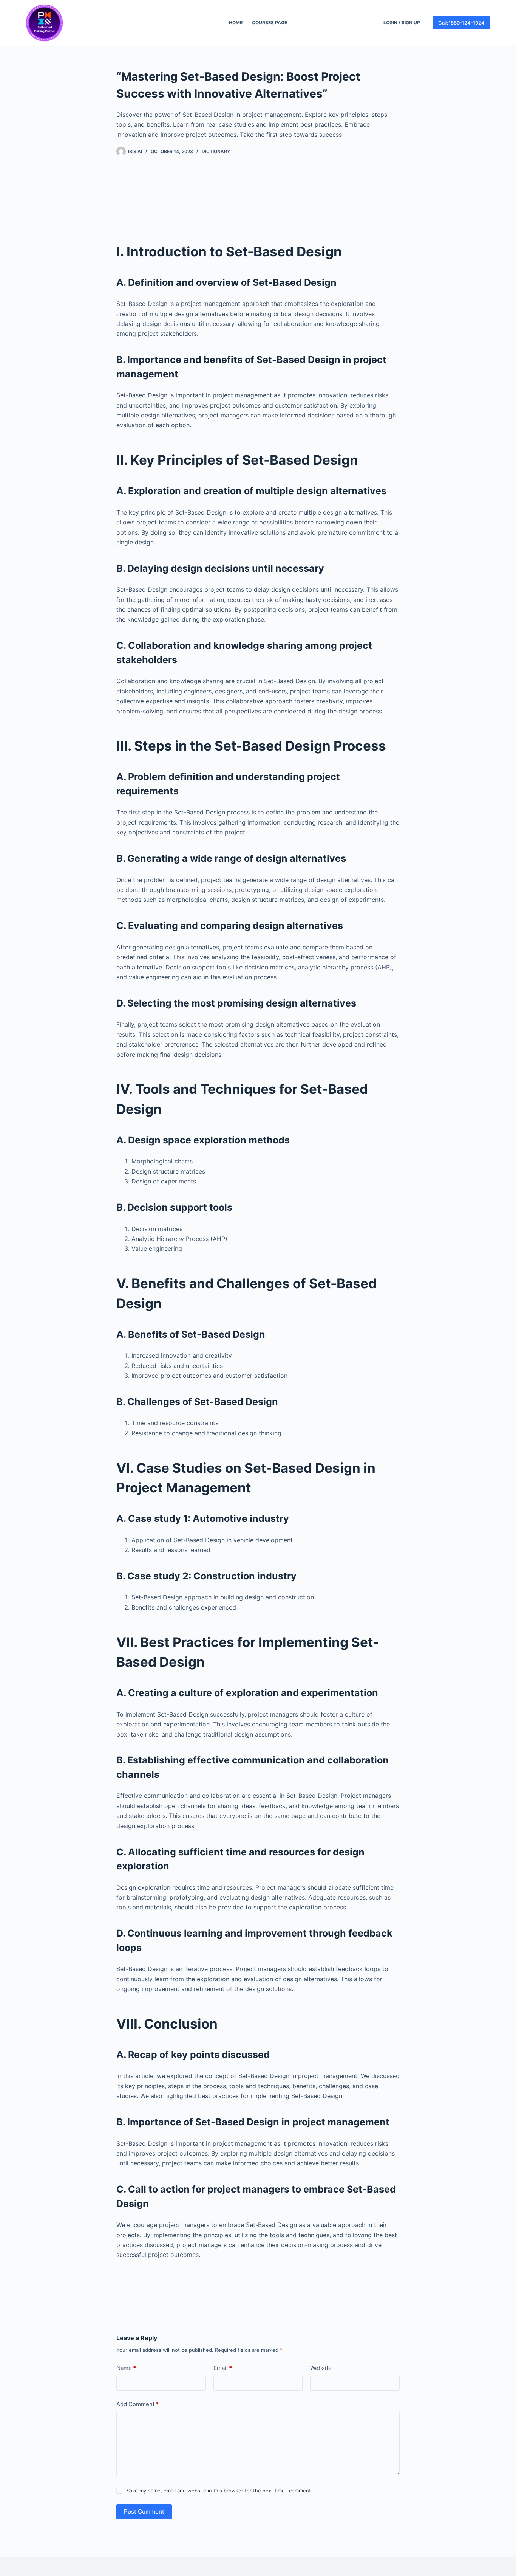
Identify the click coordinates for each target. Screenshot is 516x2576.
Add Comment (137, 2404)
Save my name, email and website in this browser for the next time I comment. (219, 2491)
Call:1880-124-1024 (461, 23)
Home (236, 22)
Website (321, 2368)
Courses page (270, 22)
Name (126, 2368)
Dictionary (216, 151)
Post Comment (144, 2512)
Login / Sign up (402, 22)
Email (223, 2368)
